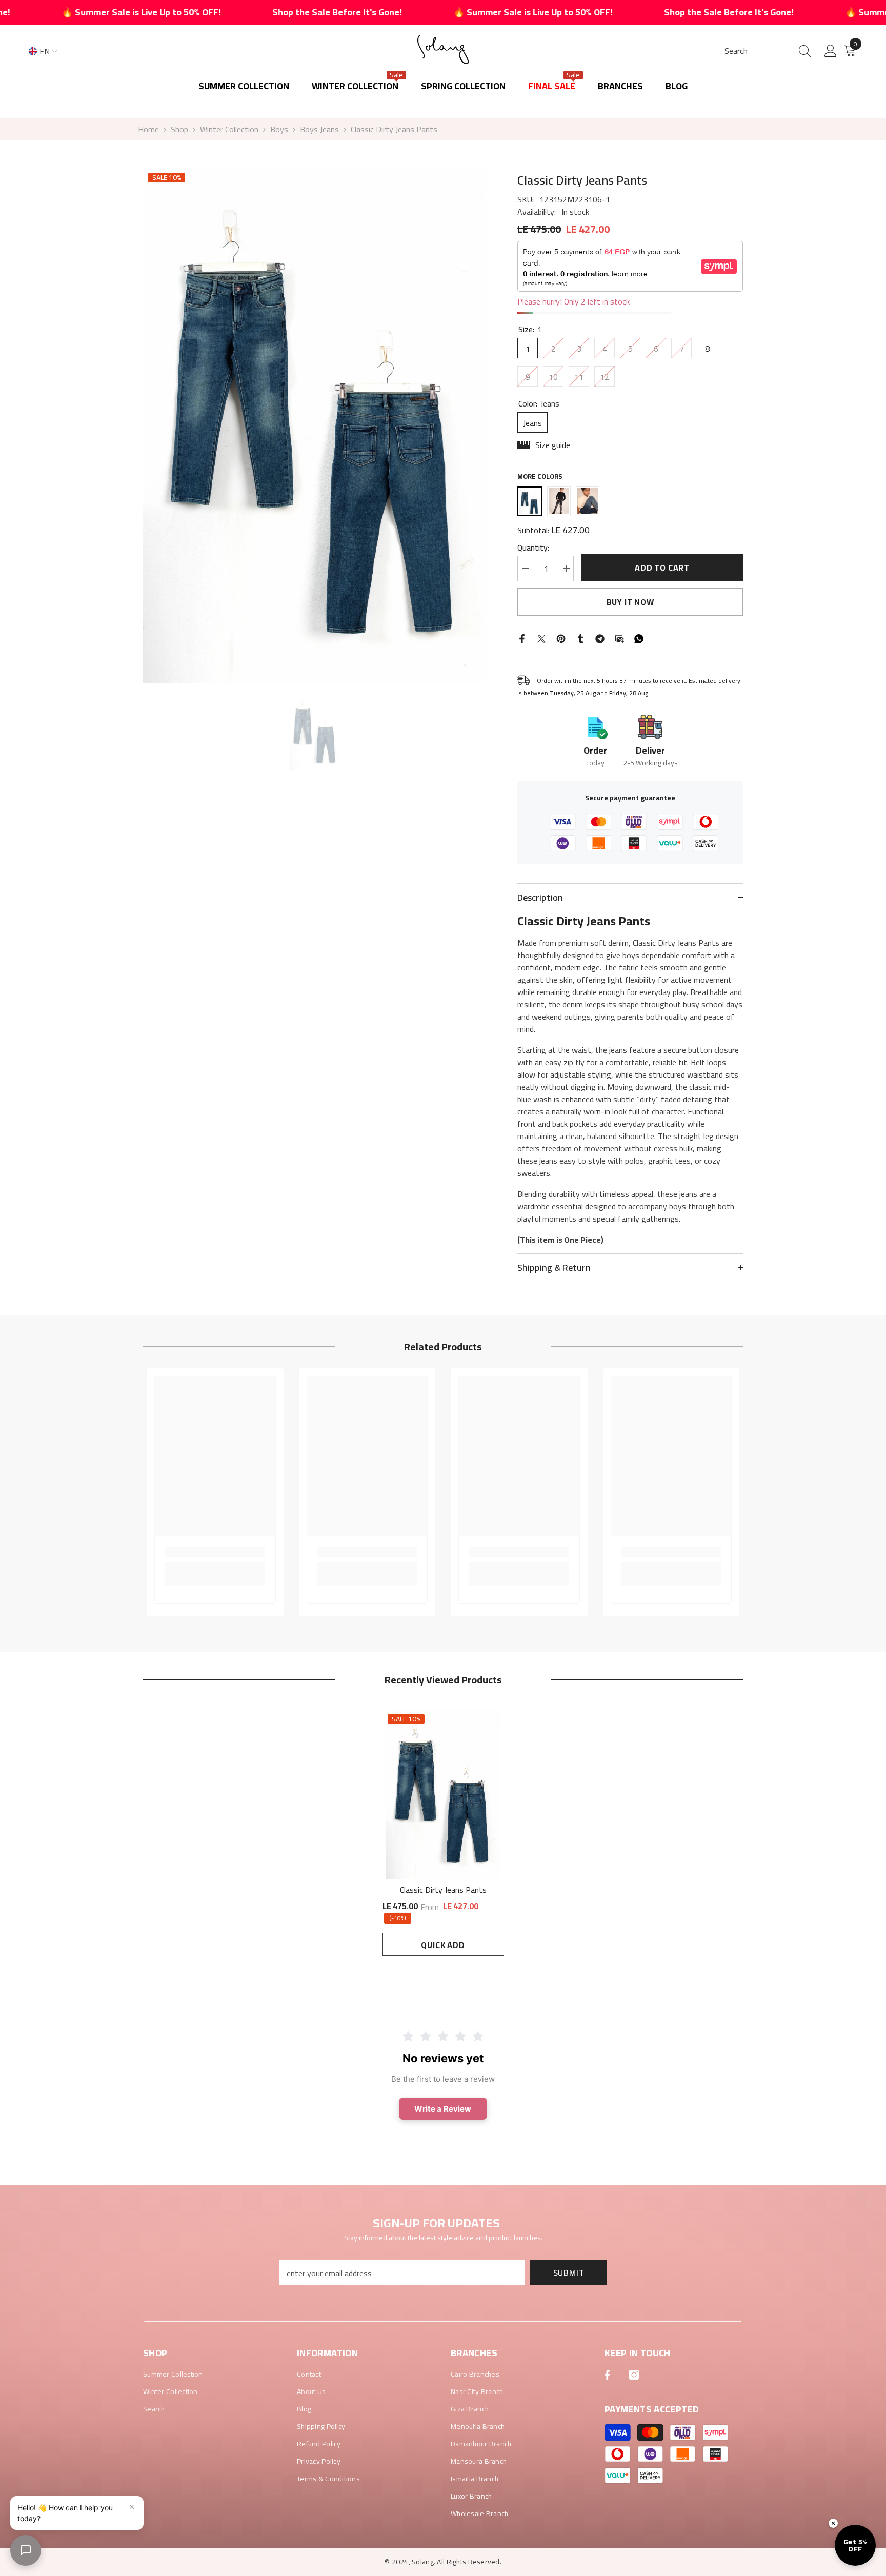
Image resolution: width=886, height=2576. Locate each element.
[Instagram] (634, 2375)
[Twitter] (541, 638)
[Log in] (831, 51)
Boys (279, 129)
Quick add (443, 1945)
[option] (315, 425)
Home (148, 129)
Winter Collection (229, 129)
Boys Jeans (319, 129)
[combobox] (758, 51)
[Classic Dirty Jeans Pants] (443, 1794)
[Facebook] (522, 638)
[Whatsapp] (639, 638)
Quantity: (533, 547)
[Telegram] (600, 638)
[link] (215, 1552)
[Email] (619, 638)
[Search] (768, 51)
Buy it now (630, 602)
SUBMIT (569, 2273)
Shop (179, 129)
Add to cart (662, 567)
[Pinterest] (561, 638)
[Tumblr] (580, 638)
